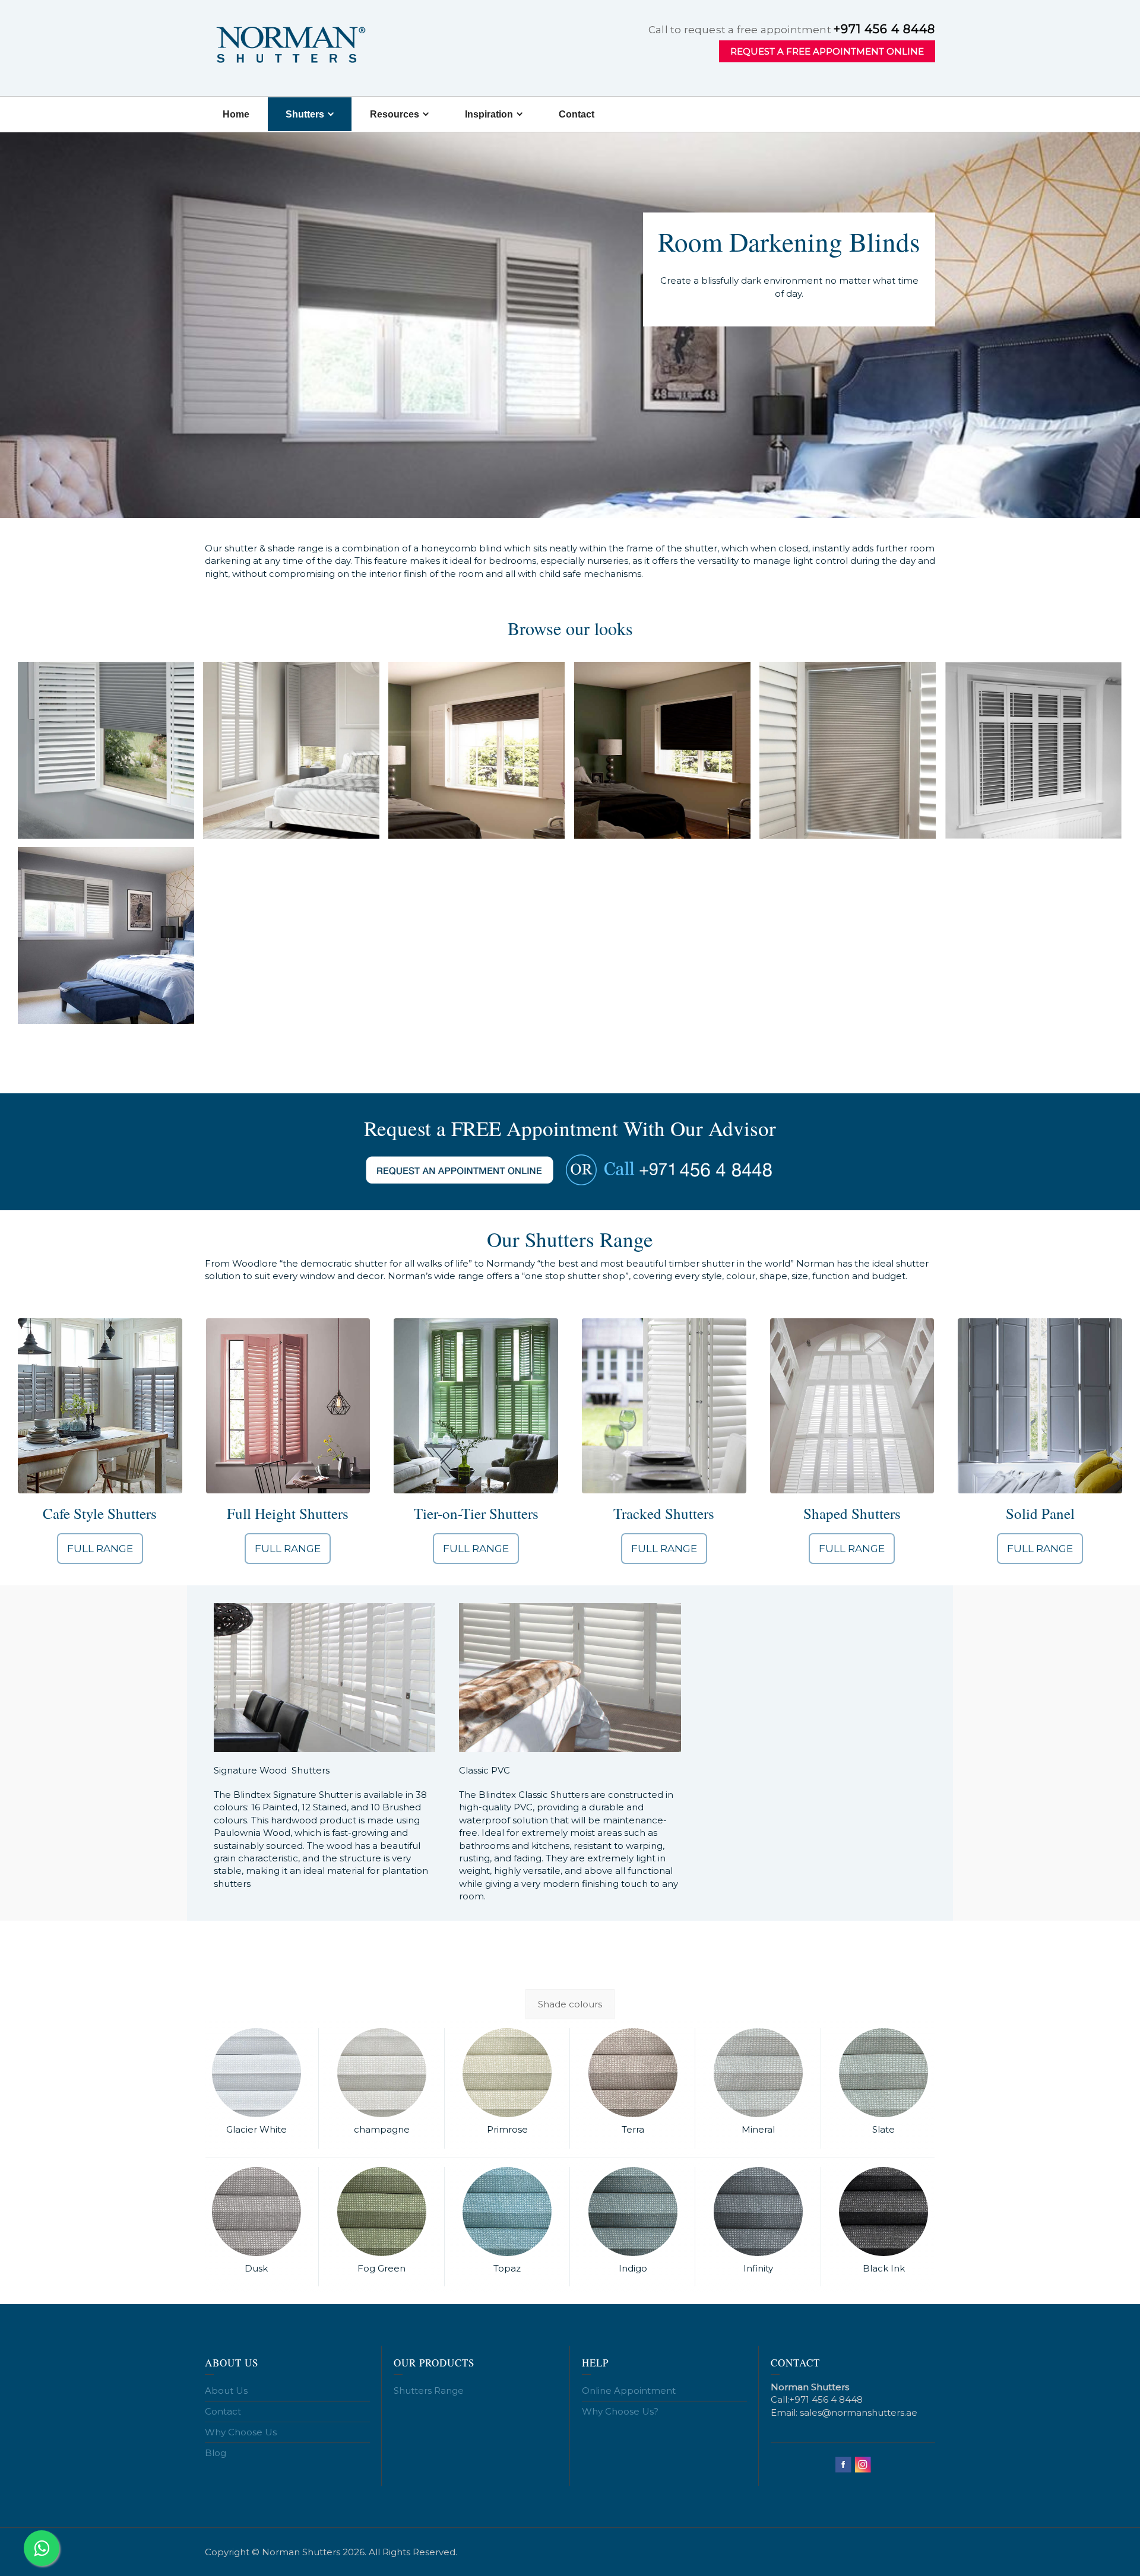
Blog (216, 2453)
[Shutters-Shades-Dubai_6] (1033, 750)
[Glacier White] (256, 2073)
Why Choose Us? (620, 2411)
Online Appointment (629, 2391)
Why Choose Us (241, 2432)
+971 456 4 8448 (884, 29)
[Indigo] (633, 2212)
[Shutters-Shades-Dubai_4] (662, 750)
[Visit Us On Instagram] (862, 2464)
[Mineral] (758, 2073)
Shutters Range (429, 2391)
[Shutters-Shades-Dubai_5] (848, 750)
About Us (226, 2391)
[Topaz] (507, 2212)
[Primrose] (507, 2073)
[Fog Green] (381, 2212)
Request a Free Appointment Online (827, 51)
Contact (223, 2411)
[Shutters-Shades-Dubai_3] (476, 750)
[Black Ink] (884, 2212)
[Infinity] (758, 2212)
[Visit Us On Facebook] (843, 2464)
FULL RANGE (100, 1549)
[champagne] (381, 2073)
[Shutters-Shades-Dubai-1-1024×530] (106, 935)
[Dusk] (256, 2212)
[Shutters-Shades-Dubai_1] (106, 750)
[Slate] (884, 2073)
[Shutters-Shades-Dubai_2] (291, 750)
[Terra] (633, 2073)
